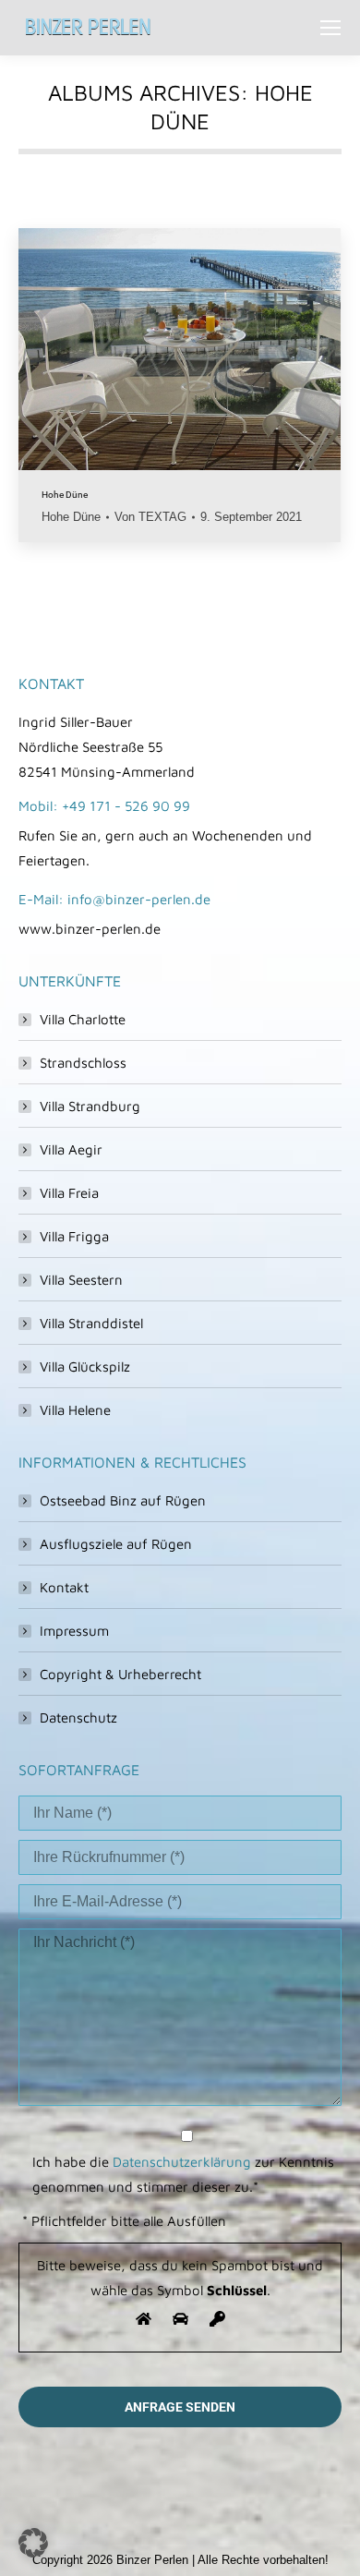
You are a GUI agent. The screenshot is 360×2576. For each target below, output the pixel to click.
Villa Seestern (81, 1280)
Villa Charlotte (83, 1019)
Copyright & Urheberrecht (120, 1674)
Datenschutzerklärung (182, 2162)
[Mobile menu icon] (330, 28)
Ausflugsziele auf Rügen (116, 1544)
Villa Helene (75, 1410)
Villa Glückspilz (85, 1367)
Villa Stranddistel (91, 1323)
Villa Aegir (71, 1149)
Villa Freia (69, 1193)
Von (150, 517)
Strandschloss (83, 1063)
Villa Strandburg (90, 1106)
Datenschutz (78, 1717)
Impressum (74, 1631)
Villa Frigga (74, 1236)
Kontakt (64, 1587)
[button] (33, 2543)
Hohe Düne (65, 495)
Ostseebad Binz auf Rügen (123, 1500)
